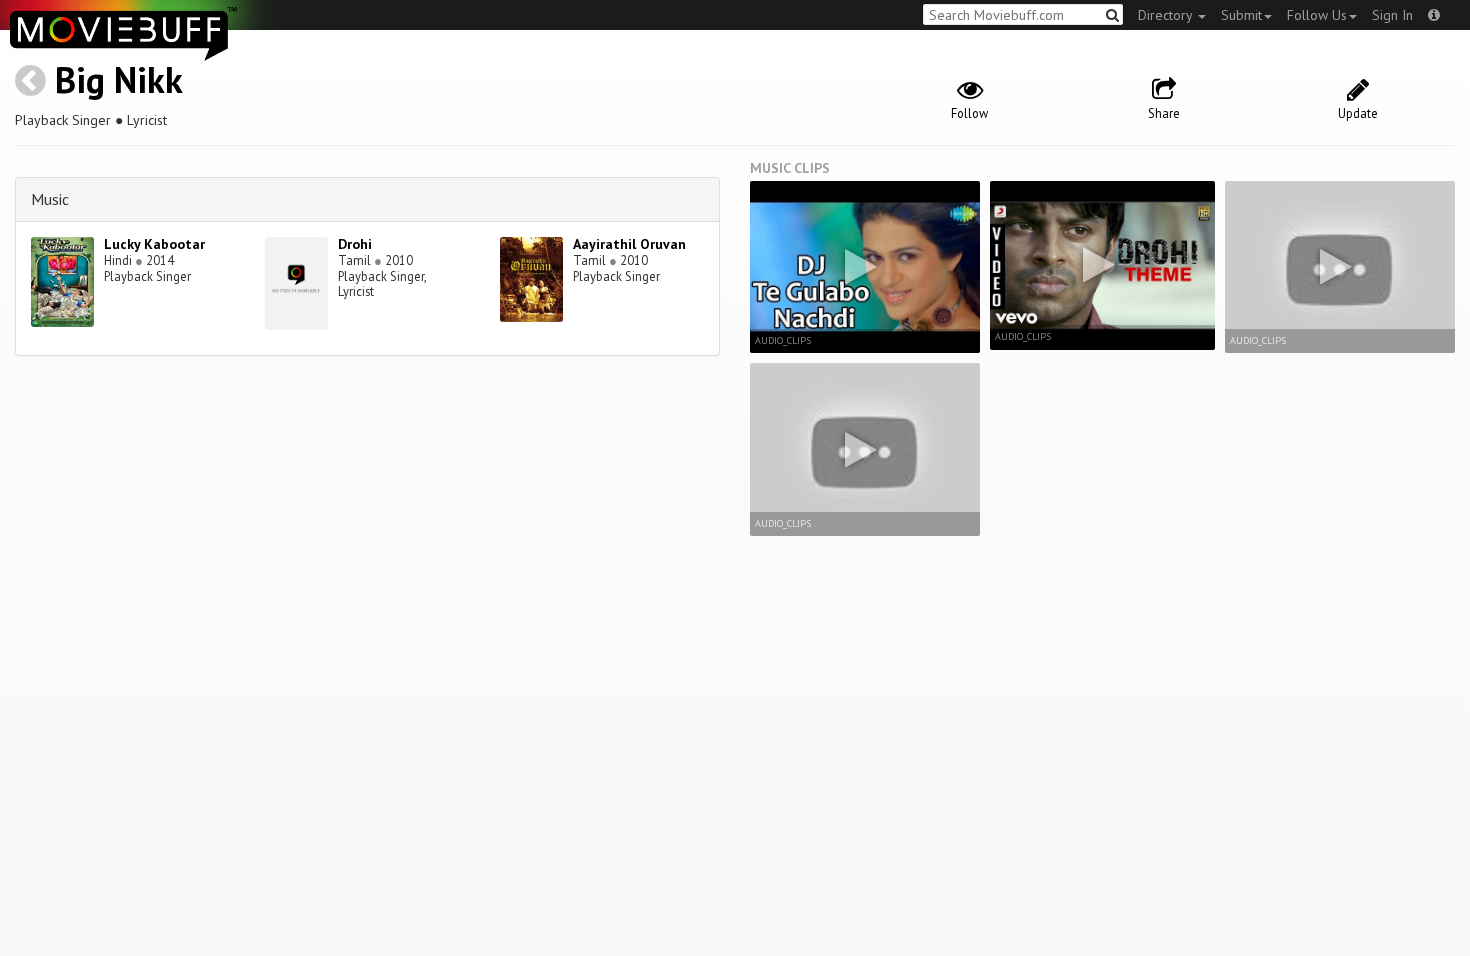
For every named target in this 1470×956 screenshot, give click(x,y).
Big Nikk (119, 79)
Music (50, 199)
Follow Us (1317, 15)
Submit (1241, 15)
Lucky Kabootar (154, 244)
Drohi (355, 244)
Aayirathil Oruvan (629, 244)
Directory (1167, 15)
